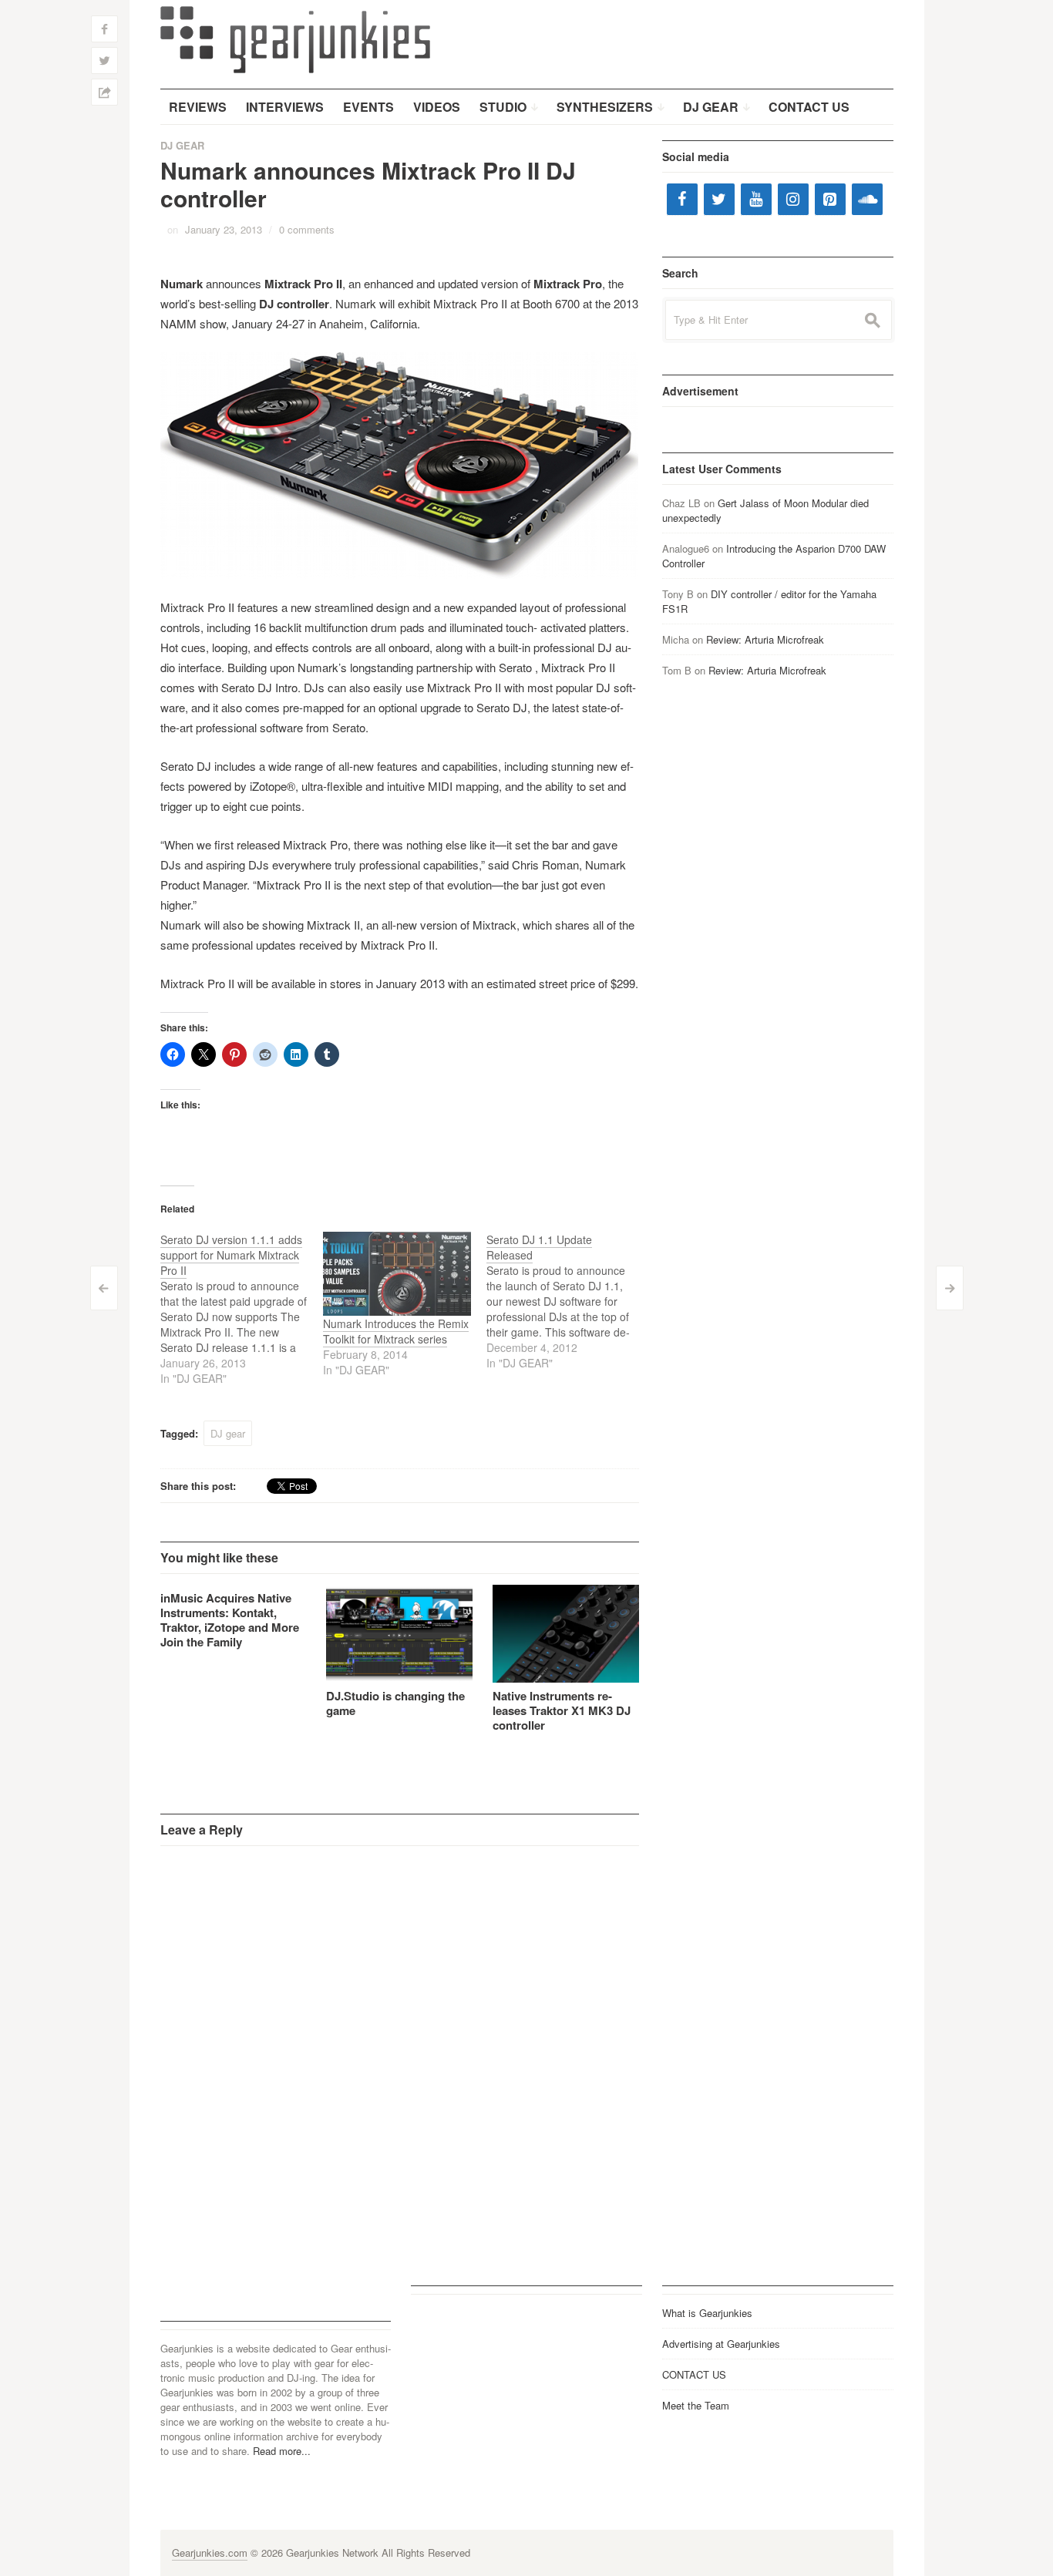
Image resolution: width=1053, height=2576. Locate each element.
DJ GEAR (182, 145)
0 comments (307, 229)
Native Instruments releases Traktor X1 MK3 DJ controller (562, 1710)
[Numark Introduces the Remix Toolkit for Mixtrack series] (397, 1274)
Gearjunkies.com (210, 2552)
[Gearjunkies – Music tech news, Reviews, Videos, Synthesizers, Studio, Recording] (295, 39)
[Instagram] (793, 199)
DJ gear (228, 1433)
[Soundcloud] (867, 199)
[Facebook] (682, 199)
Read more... (282, 2451)
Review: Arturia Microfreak (765, 639)
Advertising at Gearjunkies (721, 2344)
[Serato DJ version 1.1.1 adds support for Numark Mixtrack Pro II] (242, 1309)
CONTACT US (694, 2374)
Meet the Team (696, 2405)
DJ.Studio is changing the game (395, 1703)
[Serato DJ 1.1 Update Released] (568, 1301)
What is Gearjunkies (707, 2313)
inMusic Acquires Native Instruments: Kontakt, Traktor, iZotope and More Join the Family (230, 1620)
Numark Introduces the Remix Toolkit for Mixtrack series (396, 1331)
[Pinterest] (830, 199)
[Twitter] (719, 199)
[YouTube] (756, 199)
